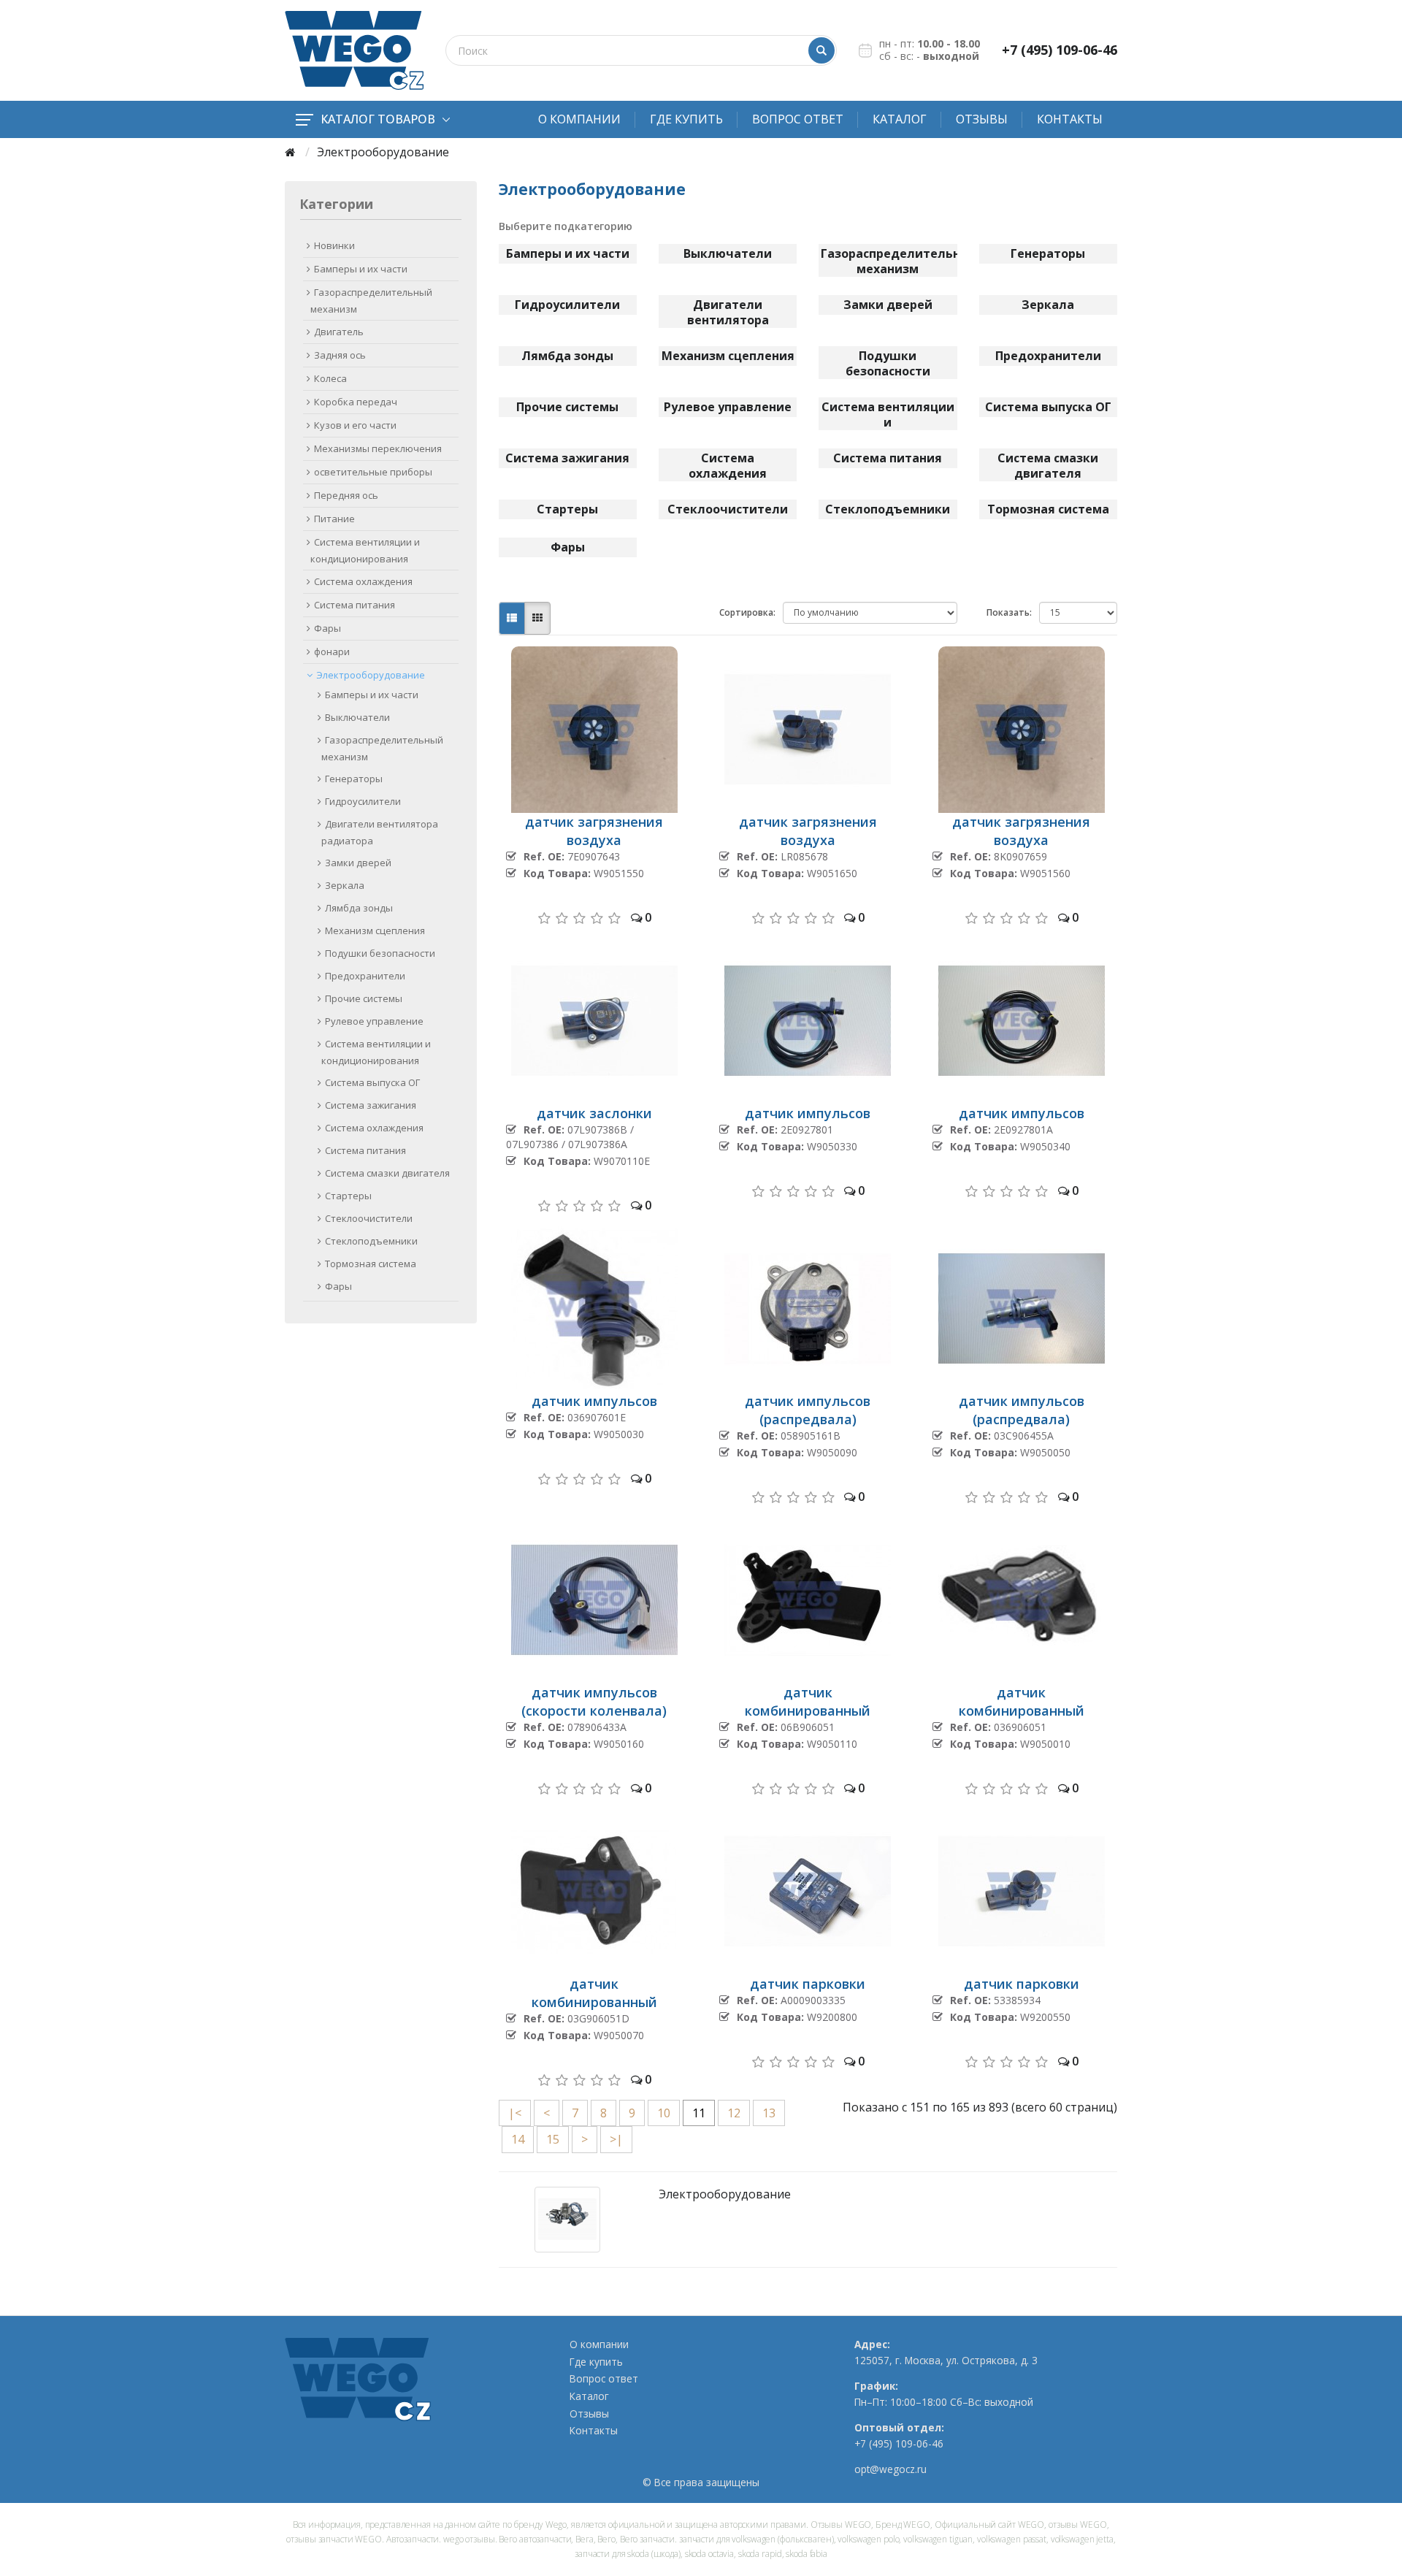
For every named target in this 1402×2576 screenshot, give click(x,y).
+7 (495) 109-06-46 (1060, 50)
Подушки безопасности (380, 953)
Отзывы (982, 119)
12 (734, 2113)
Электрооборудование (371, 675)
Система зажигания (371, 1105)
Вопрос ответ (798, 119)
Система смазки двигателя (387, 1173)
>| (616, 2139)
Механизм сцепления (375, 930)
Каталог (900, 119)
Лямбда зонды (359, 908)
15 (553, 2139)
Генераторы (354, 779)
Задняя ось (340, 355)
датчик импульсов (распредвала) (808, 1410)
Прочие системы (364, 998)
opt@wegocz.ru (890, 2469)
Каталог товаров (378, 119)
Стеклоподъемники (371, 1241)
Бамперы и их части (361, 269)
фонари (332, 651)
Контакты (1070, 119)
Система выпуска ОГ (372, 1082)
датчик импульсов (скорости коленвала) (594, 1701)
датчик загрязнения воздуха (594, 831)
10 (664, 2113)
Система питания (355, 605)
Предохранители (365, 976)
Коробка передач (356, 402)
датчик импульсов (808, 1113)
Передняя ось (346, 495)
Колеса (330, 378)
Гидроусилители (363, 801)
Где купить (686, 119)
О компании (579, 119)
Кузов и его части (355, 425)
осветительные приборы (373, 472)
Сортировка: (747, 612)
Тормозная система (371, 1264)
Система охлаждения (363, 581)
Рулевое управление (374, 1021)
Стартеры (348, 1196)
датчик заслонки (594, 1113)
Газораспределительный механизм (371, 301)
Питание (334, 519)
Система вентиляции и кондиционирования (365, 550)
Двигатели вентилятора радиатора (380, 832)
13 (769, 2113)
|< (515, 2113)
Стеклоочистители (369, 1218)
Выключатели (357, 717)
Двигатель (339, 332)
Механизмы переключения (378, 448)
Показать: (1009, 612)
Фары (327, 628)
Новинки (334, 245)
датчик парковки (808, 1984)
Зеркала (345, 885)
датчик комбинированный (808, 1701)
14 (518, 2139)
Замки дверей (358, 863)
